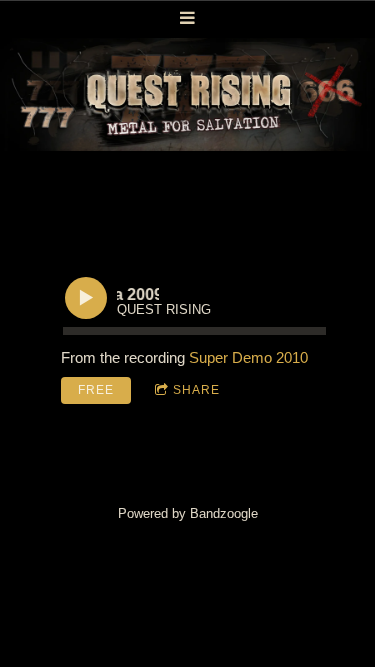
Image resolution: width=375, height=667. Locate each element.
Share (196, 390)
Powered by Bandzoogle (188, 514)
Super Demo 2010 (248, 357)
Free (96, 390)
